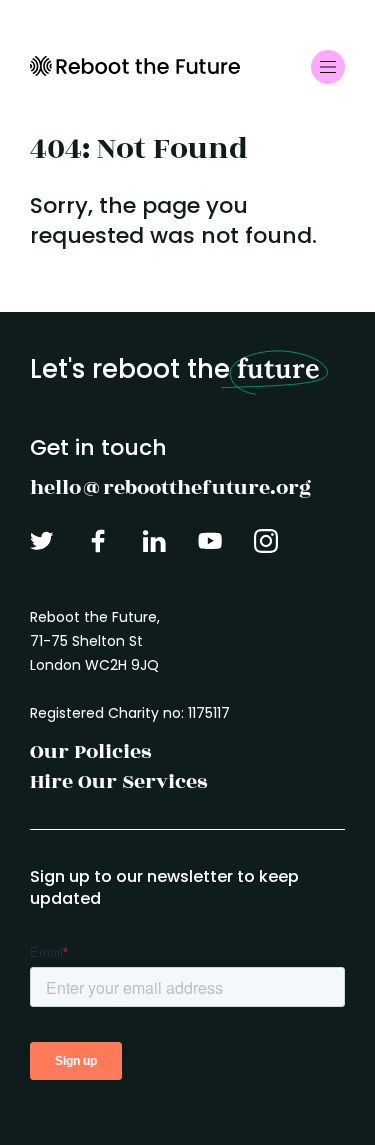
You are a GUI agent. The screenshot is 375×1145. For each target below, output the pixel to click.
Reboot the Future (135, 66)
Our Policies (90, 751)
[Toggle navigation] (328, 67)
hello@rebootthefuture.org (170, 487)
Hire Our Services (118, 781)
